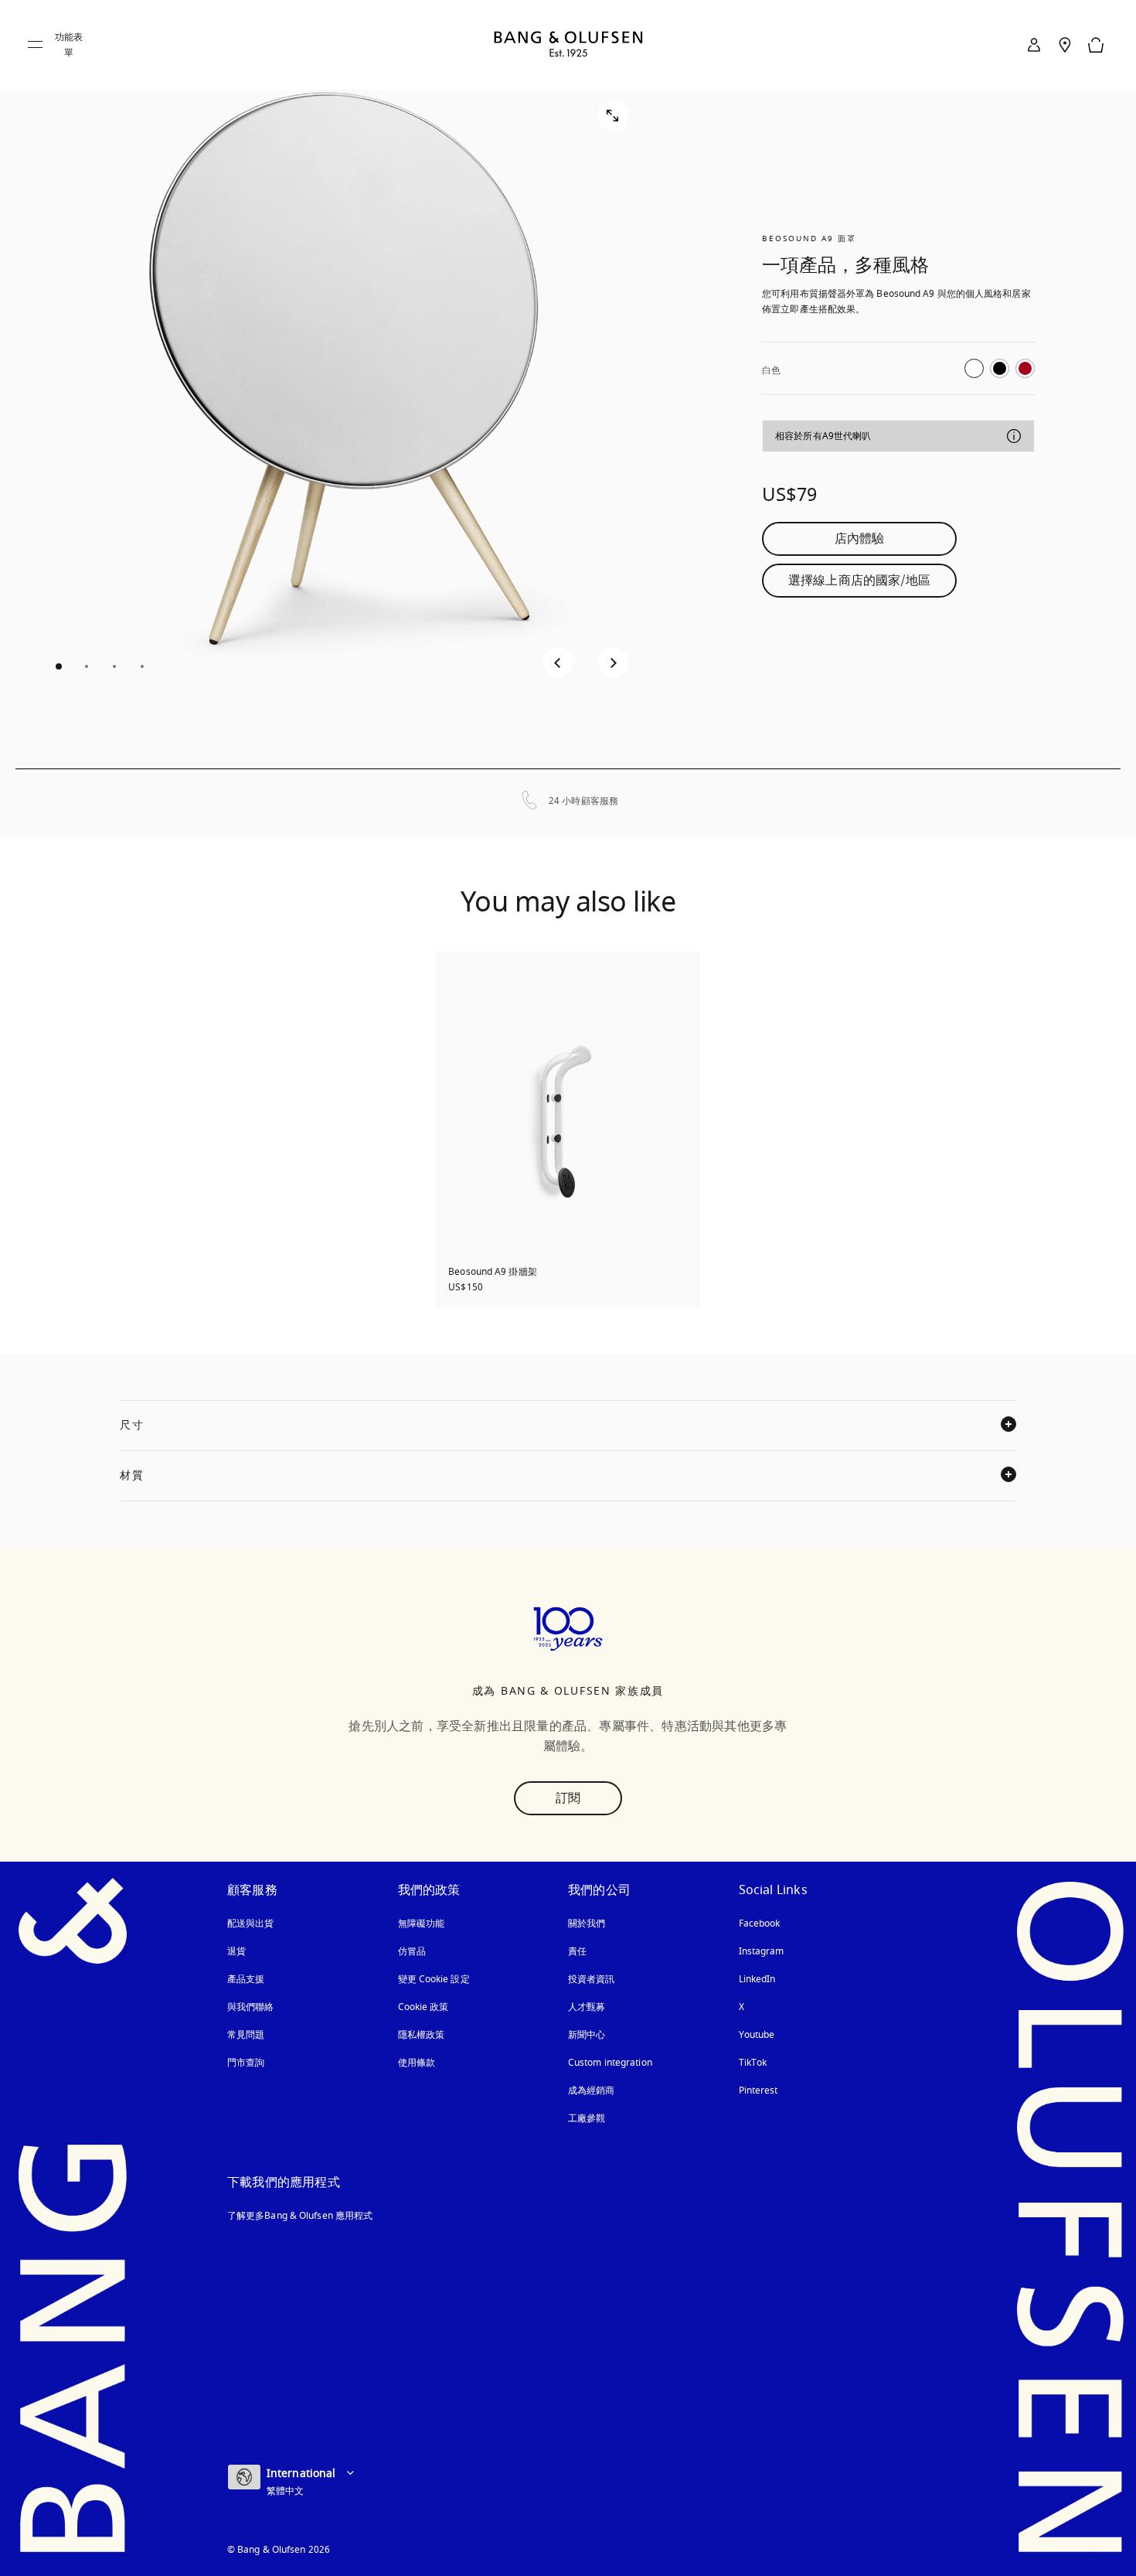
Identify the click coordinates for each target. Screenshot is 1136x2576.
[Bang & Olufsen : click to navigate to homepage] (568, 45)
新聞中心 (587, 2035)
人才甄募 (587, 2007)
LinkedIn (757, 1979)
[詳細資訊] (1014, 436)
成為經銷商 (592, 2090)
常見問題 (246, 2035)
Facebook (760, 1923)
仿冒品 (413, 1951)
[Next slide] (614, 663)
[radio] (974, 368)
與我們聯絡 (251, 2007)
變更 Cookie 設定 (434, 1979)
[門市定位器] (1065, 45)
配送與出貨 (251, 1923)
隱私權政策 (422, 2035)
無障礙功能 (422, 1923)
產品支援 (246, 1979)
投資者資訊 (592, 1979)
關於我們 (587, 1923)
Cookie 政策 (423, 2007)
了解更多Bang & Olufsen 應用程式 (300, 2216)
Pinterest (758, 2090)
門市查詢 (246, 2063)
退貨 (236, 1951)
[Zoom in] (613, 116)
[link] (1034, 45)
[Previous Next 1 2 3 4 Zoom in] (338, 384)
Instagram (762, 1951)
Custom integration (610, 2063)
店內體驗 (859, 539)
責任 (577, 1951)
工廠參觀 (587, 2118)
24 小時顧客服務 (583, 801)
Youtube (757, 2035)
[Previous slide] (558, 663)
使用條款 (417, 2063)
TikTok (753, 2063)
